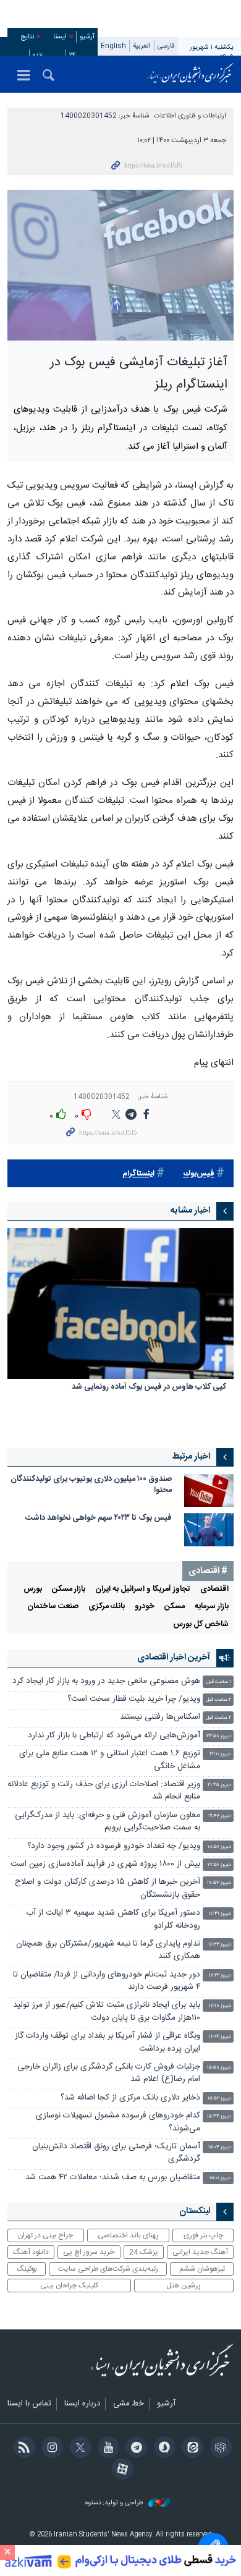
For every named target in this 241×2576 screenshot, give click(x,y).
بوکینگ (27, 2269)
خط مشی (129, 2404)
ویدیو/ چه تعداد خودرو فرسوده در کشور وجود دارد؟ (114, 1846)
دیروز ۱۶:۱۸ (220, 2006)
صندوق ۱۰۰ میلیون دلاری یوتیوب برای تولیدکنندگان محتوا (91, 1485)
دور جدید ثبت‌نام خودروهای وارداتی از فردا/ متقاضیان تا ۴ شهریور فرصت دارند (107, 1981)
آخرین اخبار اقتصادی (174, 1658)
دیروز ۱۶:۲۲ (220, 1976)
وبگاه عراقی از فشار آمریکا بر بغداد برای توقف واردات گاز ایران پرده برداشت (108, 2042)
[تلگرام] (134, 2449)
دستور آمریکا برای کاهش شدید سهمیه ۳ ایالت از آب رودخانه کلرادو (113, 1919)
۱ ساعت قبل (219, 1682)
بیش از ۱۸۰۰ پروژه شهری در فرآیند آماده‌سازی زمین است (105, 1864)
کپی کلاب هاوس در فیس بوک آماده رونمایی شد (149, 1388)
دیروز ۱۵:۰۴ (220, 2147)
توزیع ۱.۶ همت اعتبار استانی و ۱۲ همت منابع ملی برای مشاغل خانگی (110, 1760)
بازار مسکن (69, 1589)
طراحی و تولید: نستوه (115, 2503)
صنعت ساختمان (53, 1607)
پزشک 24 (144, 2252)
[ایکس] (78, 2449)
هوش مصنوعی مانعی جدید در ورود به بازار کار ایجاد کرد (106, 1681)
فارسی (166, 46)
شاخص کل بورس (201, 1625)
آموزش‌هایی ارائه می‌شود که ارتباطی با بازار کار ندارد (114, 1736)
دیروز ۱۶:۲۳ (220, 1945)
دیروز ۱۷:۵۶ (219, 1865)
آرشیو (87, 37)
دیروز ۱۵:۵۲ (219, 2099)
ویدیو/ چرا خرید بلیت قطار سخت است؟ (134, 1699)
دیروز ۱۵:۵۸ (219, 2068)
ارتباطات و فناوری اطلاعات (190, 116)
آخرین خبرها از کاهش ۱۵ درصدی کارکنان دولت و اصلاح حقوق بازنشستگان (108, 1888)
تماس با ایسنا (29, 2404)
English (113, 46)
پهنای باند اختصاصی (128, 2235)
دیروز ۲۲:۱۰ (220, 1754)
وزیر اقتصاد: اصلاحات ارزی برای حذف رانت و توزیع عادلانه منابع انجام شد (104, 1791)
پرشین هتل (184, 2286)
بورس (33, 1589)
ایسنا (190, 74)
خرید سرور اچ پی (89, 2252)
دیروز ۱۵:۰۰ (220, 2178)
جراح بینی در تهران (45, 2235)
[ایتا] (191, 2449)
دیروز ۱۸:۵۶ (219, 1847)
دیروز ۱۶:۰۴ (220, 2037)
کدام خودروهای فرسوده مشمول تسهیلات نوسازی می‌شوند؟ (118, 2122)
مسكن (175, 1607)
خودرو (145, 1607)
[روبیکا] (218, 2449)
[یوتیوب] (107, 2449)
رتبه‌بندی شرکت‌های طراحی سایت (108, 2269)
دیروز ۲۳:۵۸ (219, 1736)
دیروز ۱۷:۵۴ (219, 1883)
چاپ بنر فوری (203, 2235)
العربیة (142, 46)
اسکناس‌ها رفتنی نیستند (160, 1717)
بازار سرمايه (212, 1607)
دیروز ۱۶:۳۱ (220, 1914)
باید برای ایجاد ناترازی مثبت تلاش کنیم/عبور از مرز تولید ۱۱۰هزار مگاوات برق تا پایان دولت (107, 2011)
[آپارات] (120, 2470)
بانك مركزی (107, 1607)
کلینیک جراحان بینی (69, 2286)
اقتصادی (214, 1589)
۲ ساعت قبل (218, 1700)
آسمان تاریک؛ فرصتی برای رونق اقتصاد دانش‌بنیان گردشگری (116, 2153)
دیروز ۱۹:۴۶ (220, 1816)
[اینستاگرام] (50, 2449)
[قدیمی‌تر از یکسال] (120, 1303)
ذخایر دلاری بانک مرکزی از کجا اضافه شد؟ (130, 2098)
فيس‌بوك (199, 1174)
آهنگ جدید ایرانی (200, 2252)
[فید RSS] (22, 2449)
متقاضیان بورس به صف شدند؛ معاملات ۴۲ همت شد (113, 2178)
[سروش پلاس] (162, 2449)
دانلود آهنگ (31, 2252)
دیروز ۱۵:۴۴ (219, 2116)
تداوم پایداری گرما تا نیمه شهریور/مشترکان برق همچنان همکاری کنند (108, 1950)
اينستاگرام (138, 1174)
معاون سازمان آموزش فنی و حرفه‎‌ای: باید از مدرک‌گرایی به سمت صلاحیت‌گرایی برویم (108, 1822)
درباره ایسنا (82, 2404)
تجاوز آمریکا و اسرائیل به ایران (143, 1589)
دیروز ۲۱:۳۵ (219, 1785)
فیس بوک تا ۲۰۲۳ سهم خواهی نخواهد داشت (99, 1518)
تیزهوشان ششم (202, 2269)
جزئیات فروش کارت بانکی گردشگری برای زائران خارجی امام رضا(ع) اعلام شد (109, 2073)
